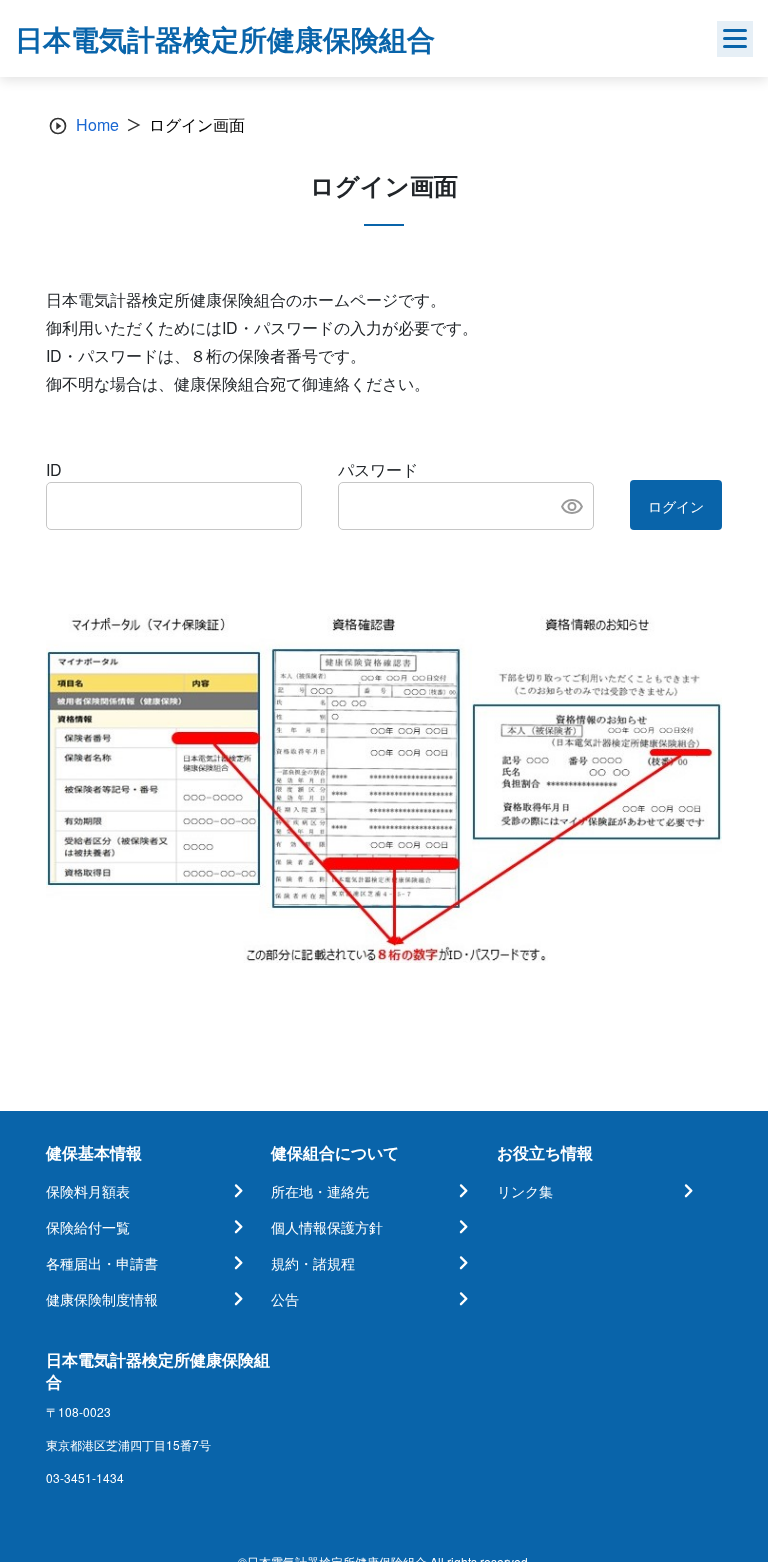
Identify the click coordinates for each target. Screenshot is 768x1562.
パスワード (378, 469)
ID (54, 469)
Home (97, 124)
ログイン (676, 506)
